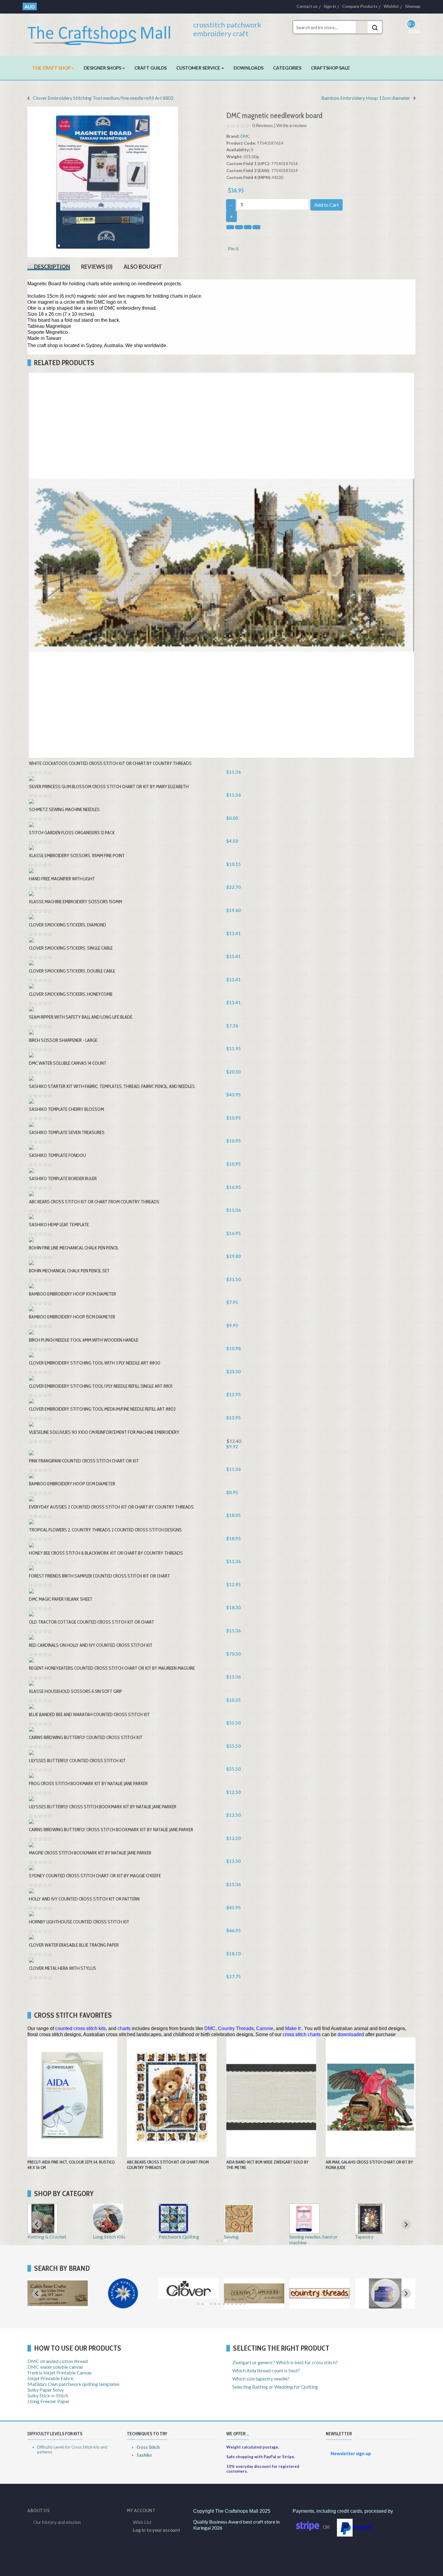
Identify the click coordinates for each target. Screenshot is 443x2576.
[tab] (217, 2241)
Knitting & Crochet (47, 2237)
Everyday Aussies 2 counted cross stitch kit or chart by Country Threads (111, 1507)
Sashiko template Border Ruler (63, 1178)
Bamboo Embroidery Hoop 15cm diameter (72, 1317)
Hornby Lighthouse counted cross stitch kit (79, 1922)
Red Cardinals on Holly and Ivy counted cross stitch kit (91, 1645)
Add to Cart (327, 205)
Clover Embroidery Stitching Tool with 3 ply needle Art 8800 (95, 1363)
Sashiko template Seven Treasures (67, 1132)
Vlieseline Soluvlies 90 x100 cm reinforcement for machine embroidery (104, 1432)
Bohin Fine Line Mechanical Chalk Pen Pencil (74, 1248)
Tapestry (364, 2237)
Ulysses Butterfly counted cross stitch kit (77, 1761)
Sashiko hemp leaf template (59, 1225)
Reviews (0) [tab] (97, 267)
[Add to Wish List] (225, 947)
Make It (293, 2028)
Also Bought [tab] (143, 267)
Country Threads (236, 2028)
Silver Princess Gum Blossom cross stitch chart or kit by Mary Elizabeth (109, 787)
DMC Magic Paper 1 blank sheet (61, 1599)
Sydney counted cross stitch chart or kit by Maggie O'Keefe (95, 1876)
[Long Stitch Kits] (108, 2231)
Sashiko (144, 2455)
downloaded (351, 2034)
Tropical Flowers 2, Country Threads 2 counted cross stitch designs (105, 1530)
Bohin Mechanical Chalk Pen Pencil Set (69, 1271)
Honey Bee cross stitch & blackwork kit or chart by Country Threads (106, 1553)
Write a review (291, 125)
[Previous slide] (37, 2224)
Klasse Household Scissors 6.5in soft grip (75, 1691)
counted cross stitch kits (80, 2028)
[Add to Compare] (231, 947)
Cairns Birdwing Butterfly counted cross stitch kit (86, 1737)
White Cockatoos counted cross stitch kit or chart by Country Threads (110, 763)
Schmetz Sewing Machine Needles (64, 809)
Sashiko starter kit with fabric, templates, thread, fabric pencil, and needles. (112, 1086)
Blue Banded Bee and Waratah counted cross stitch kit (89, 1714)
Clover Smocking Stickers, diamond (68, 925)
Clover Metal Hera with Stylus (63, 1968)
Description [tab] (52, 267)
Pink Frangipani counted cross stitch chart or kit (84, 1461)
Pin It (233, 248)
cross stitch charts (302, 2034)
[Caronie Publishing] (123, 2306)
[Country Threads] (319, 2306)
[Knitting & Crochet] (42, 2231)
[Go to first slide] (406, 2224)
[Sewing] (239, 2231)
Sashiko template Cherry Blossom (66, 1109)
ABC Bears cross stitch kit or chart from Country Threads (94, 1202)
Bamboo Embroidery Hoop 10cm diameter (72, 1294)
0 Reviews (263, 125)
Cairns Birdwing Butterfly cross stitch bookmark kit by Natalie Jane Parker (111, 1830)
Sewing (231, 2237)
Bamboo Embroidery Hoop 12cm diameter (366, 98)
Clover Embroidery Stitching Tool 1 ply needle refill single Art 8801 (101, 1386)
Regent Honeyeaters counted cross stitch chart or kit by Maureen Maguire (112, 1668)
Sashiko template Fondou (57, 1155)
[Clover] (189, 2296)
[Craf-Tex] (385, 2306)
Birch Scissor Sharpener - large (63, 1040)
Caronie (265, 2028)
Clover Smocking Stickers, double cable (72, 971)
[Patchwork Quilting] (174, 2231)
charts (124, 2028)
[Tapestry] (370, 2231)
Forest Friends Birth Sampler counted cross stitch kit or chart (99, 1576)
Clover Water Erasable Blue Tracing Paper (74, 1945)
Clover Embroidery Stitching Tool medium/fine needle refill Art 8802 (103, 98)
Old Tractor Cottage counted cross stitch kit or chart (92, 1622)
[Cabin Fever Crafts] (58, 2306)
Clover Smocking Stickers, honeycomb (71, 994)
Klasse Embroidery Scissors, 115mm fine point (77, 856)
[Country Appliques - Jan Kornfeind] (254, 2306)
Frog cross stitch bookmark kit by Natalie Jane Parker (88, 1783)
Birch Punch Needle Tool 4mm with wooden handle (84, 1340)
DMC (245, 136)
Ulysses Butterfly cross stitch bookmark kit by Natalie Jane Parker (103, 1807)
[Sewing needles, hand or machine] (304, 2231)
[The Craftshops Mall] (103, 33)
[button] (53, 68)
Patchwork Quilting (179, 2237)
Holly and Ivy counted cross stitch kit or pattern (84, 1899)
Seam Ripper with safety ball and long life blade (81, 1017)
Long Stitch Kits (109, 2237)
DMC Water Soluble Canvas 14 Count (68, 1063)
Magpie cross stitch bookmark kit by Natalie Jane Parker (90, 1853)
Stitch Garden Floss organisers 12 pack (72, 833)
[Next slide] (406, 2293)
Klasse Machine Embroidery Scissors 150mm (75, 902)
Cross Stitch (148, 2447)
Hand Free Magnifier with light (62, 879)
